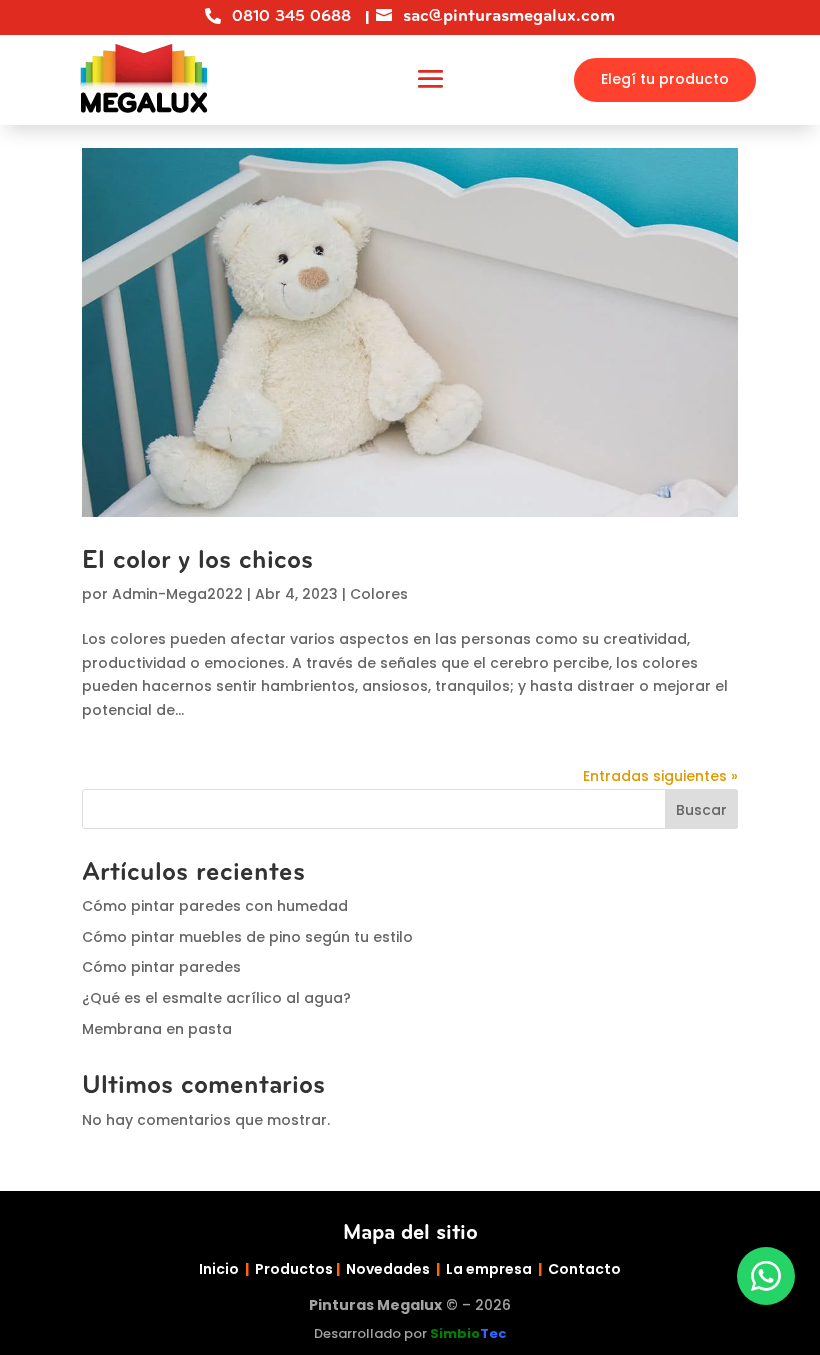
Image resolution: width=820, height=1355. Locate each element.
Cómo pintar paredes (161, 967)
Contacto (584, 1269)
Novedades (388, 1269)
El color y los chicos (197, 560)
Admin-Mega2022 (177, 594)
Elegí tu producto (665, 79)
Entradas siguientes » (660, 776)
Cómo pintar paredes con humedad (215, 906)
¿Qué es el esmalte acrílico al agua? (216, 998)
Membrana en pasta (157, 1029)
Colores (379, 594)
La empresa (489, 1269)
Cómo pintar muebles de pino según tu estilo (247, 937)
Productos (294, 1269)
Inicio (219, 1269)
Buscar (701, 810)
